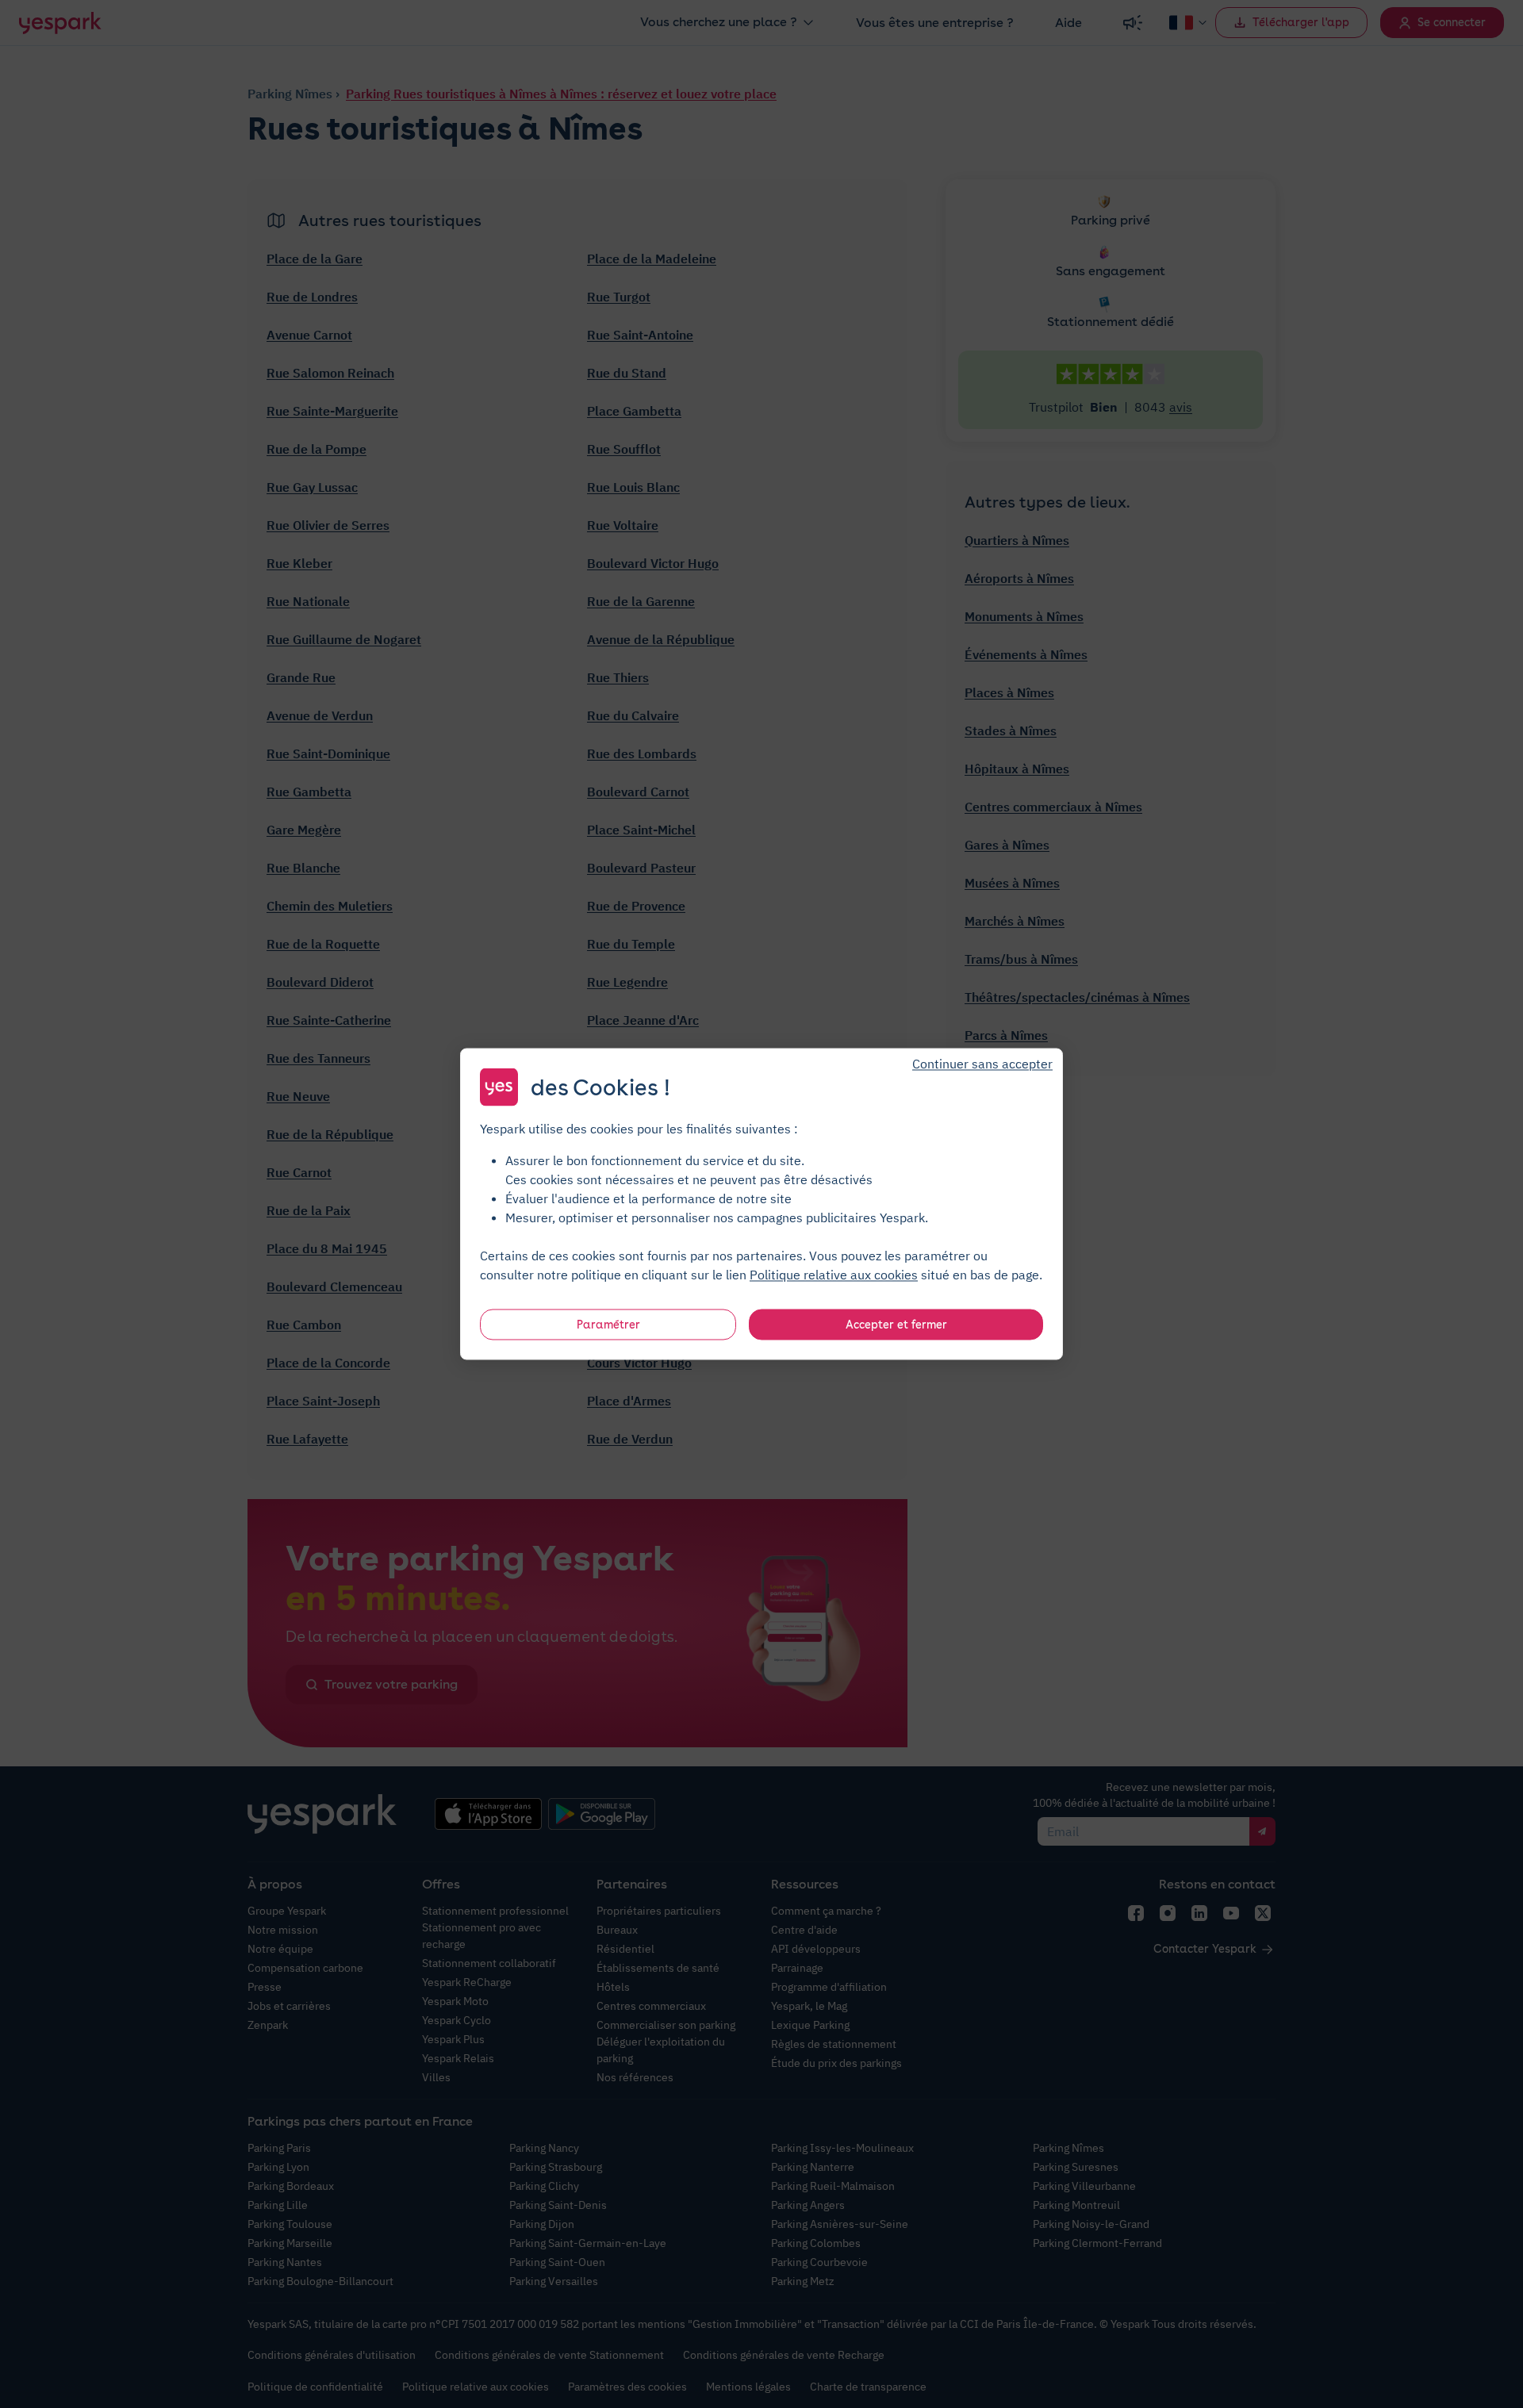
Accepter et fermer (896, 1325)
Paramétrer (608, 1325)
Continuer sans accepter (982, 1064)
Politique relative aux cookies (834, 1275)
